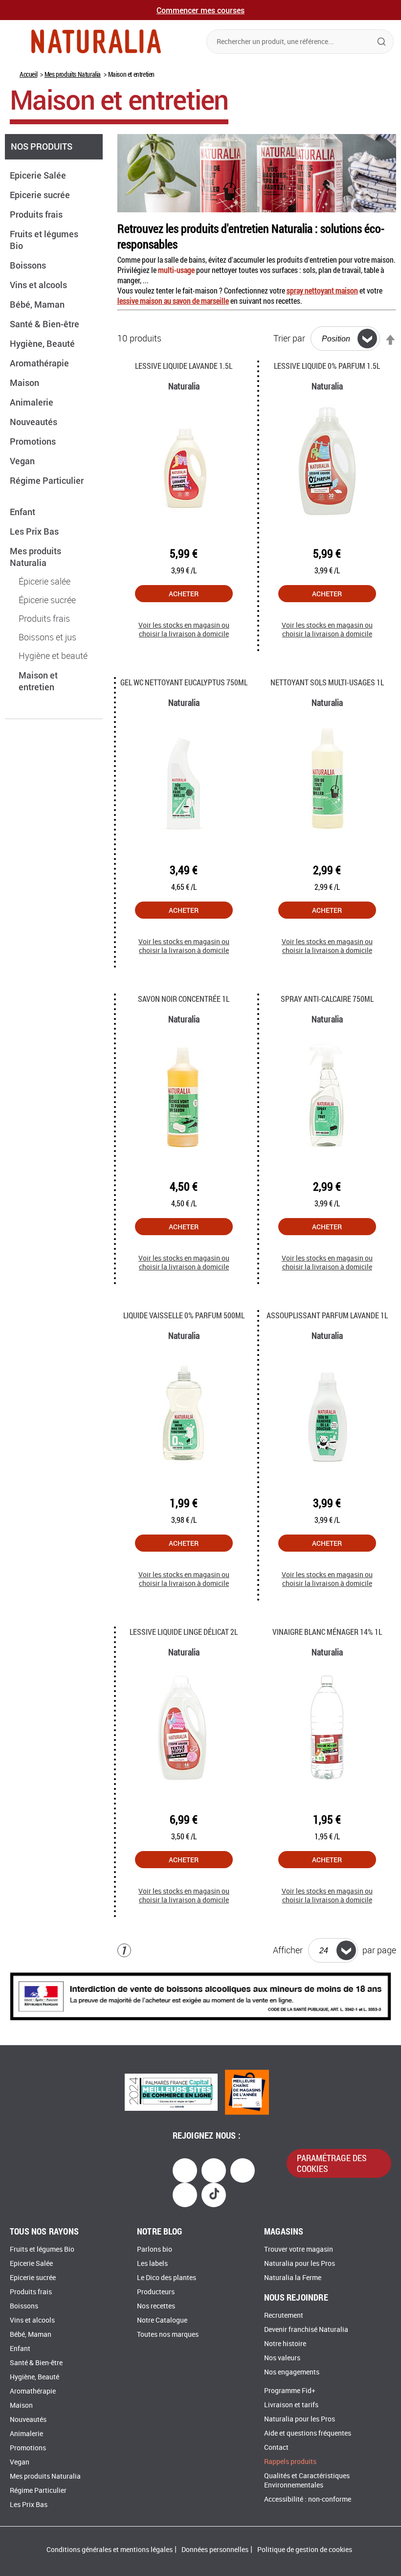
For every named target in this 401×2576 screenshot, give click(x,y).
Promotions (34, 441)
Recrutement (284, 2316)
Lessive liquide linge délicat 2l (184, 1632)
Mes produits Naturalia (73, 74)
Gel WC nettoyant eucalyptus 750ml (184, 682)
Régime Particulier (38, 2491)
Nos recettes (156, 2306)
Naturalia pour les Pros (300, 2264)
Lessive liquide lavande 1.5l (184, 366)
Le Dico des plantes (167, 2278)
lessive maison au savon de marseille (173, 301)
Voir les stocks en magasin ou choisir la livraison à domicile (184, 630)
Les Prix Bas (35, 531)
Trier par (289, 339)
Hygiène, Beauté (43, 343)
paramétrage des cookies (332, 2163)
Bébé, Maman (38, 304)
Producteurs (156, 2292)
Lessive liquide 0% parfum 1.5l (327, 366)
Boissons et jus (47, 637)
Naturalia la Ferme (293, 2278)
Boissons (29, 265)
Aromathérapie (40, 363)
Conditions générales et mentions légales (110, 2550)
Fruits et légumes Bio (42, 2249)
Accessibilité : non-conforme (308, 2499)
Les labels (152, 2264)
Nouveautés (34, 422)
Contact (276, 2448)
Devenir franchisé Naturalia (306, 2330)
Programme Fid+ (290, 2391)
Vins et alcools (39, 285)
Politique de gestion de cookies (305, 2550)
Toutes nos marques (168, 2335)
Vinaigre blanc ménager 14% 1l (327, 1632)
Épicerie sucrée (47, 600)
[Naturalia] (96, 41)
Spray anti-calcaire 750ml (327, 999)
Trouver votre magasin (299, 2249)
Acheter (184, 594)
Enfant (23, 512)
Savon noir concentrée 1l (184, 999)
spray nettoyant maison (322, 290)
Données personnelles (215, 2550)
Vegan (23, 461)
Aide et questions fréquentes (308, 2433)
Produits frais (37, 214)
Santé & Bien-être (45, 324)
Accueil (28, 74)
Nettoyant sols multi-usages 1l (327, 682)
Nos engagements (292, 2372)
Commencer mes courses (200, 10)
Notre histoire (285, 2344)
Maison (25, 383)
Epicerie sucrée (41, 195)
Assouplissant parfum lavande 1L (327, 1315)
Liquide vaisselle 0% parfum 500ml (184, 1315)
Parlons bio (155, 2249)
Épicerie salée (45, 582)
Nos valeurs (282, 2358)
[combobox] (300, 42)
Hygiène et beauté (53, 656)
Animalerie (33, 402)
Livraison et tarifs (291, 2405)
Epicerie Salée (39, 175)
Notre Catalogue (162, 2320)
